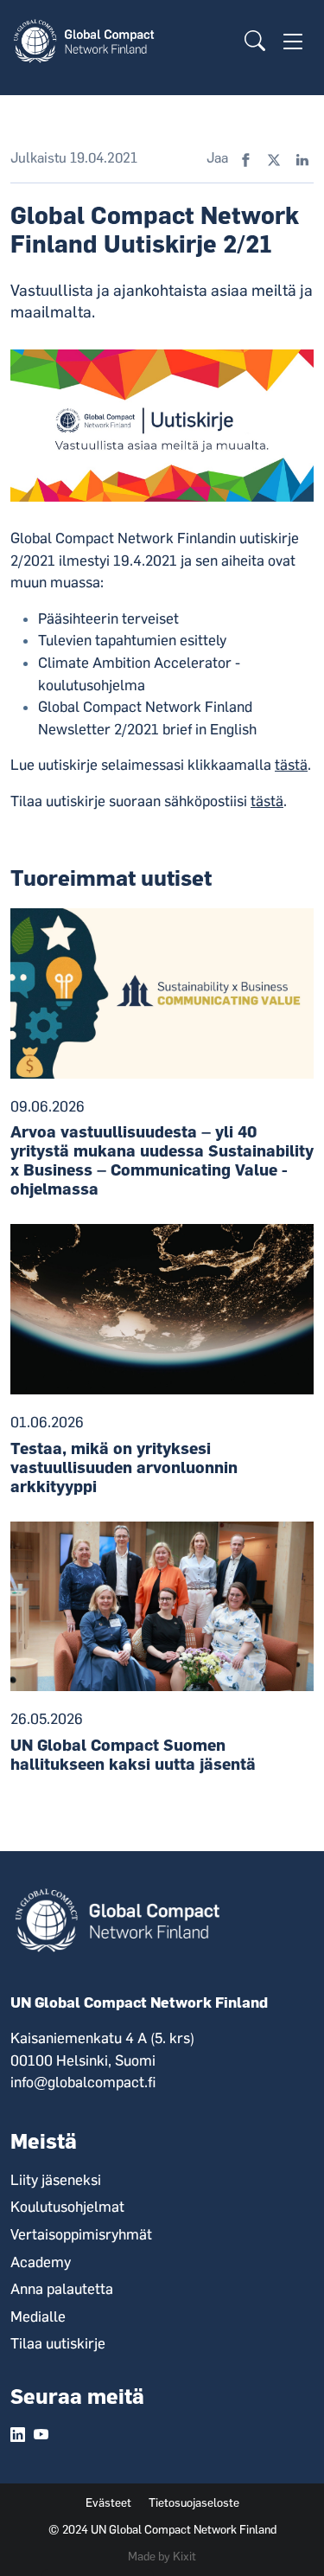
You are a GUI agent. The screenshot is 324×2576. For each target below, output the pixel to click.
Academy (41, 2262)
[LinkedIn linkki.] (18, 2436)
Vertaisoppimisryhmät (81, 2234)
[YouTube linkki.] (41, 2436)
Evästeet (108, 2502)
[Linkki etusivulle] (87, 40)
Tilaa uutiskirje (58, 2343)
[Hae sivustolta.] (255, 42)
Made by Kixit (162, 2556)
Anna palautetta (62, 2289)
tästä (291, 765)
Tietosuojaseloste (194, 2502)
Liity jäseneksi (56, 2180)
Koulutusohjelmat (67, 2207)
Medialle (38, 2316)
